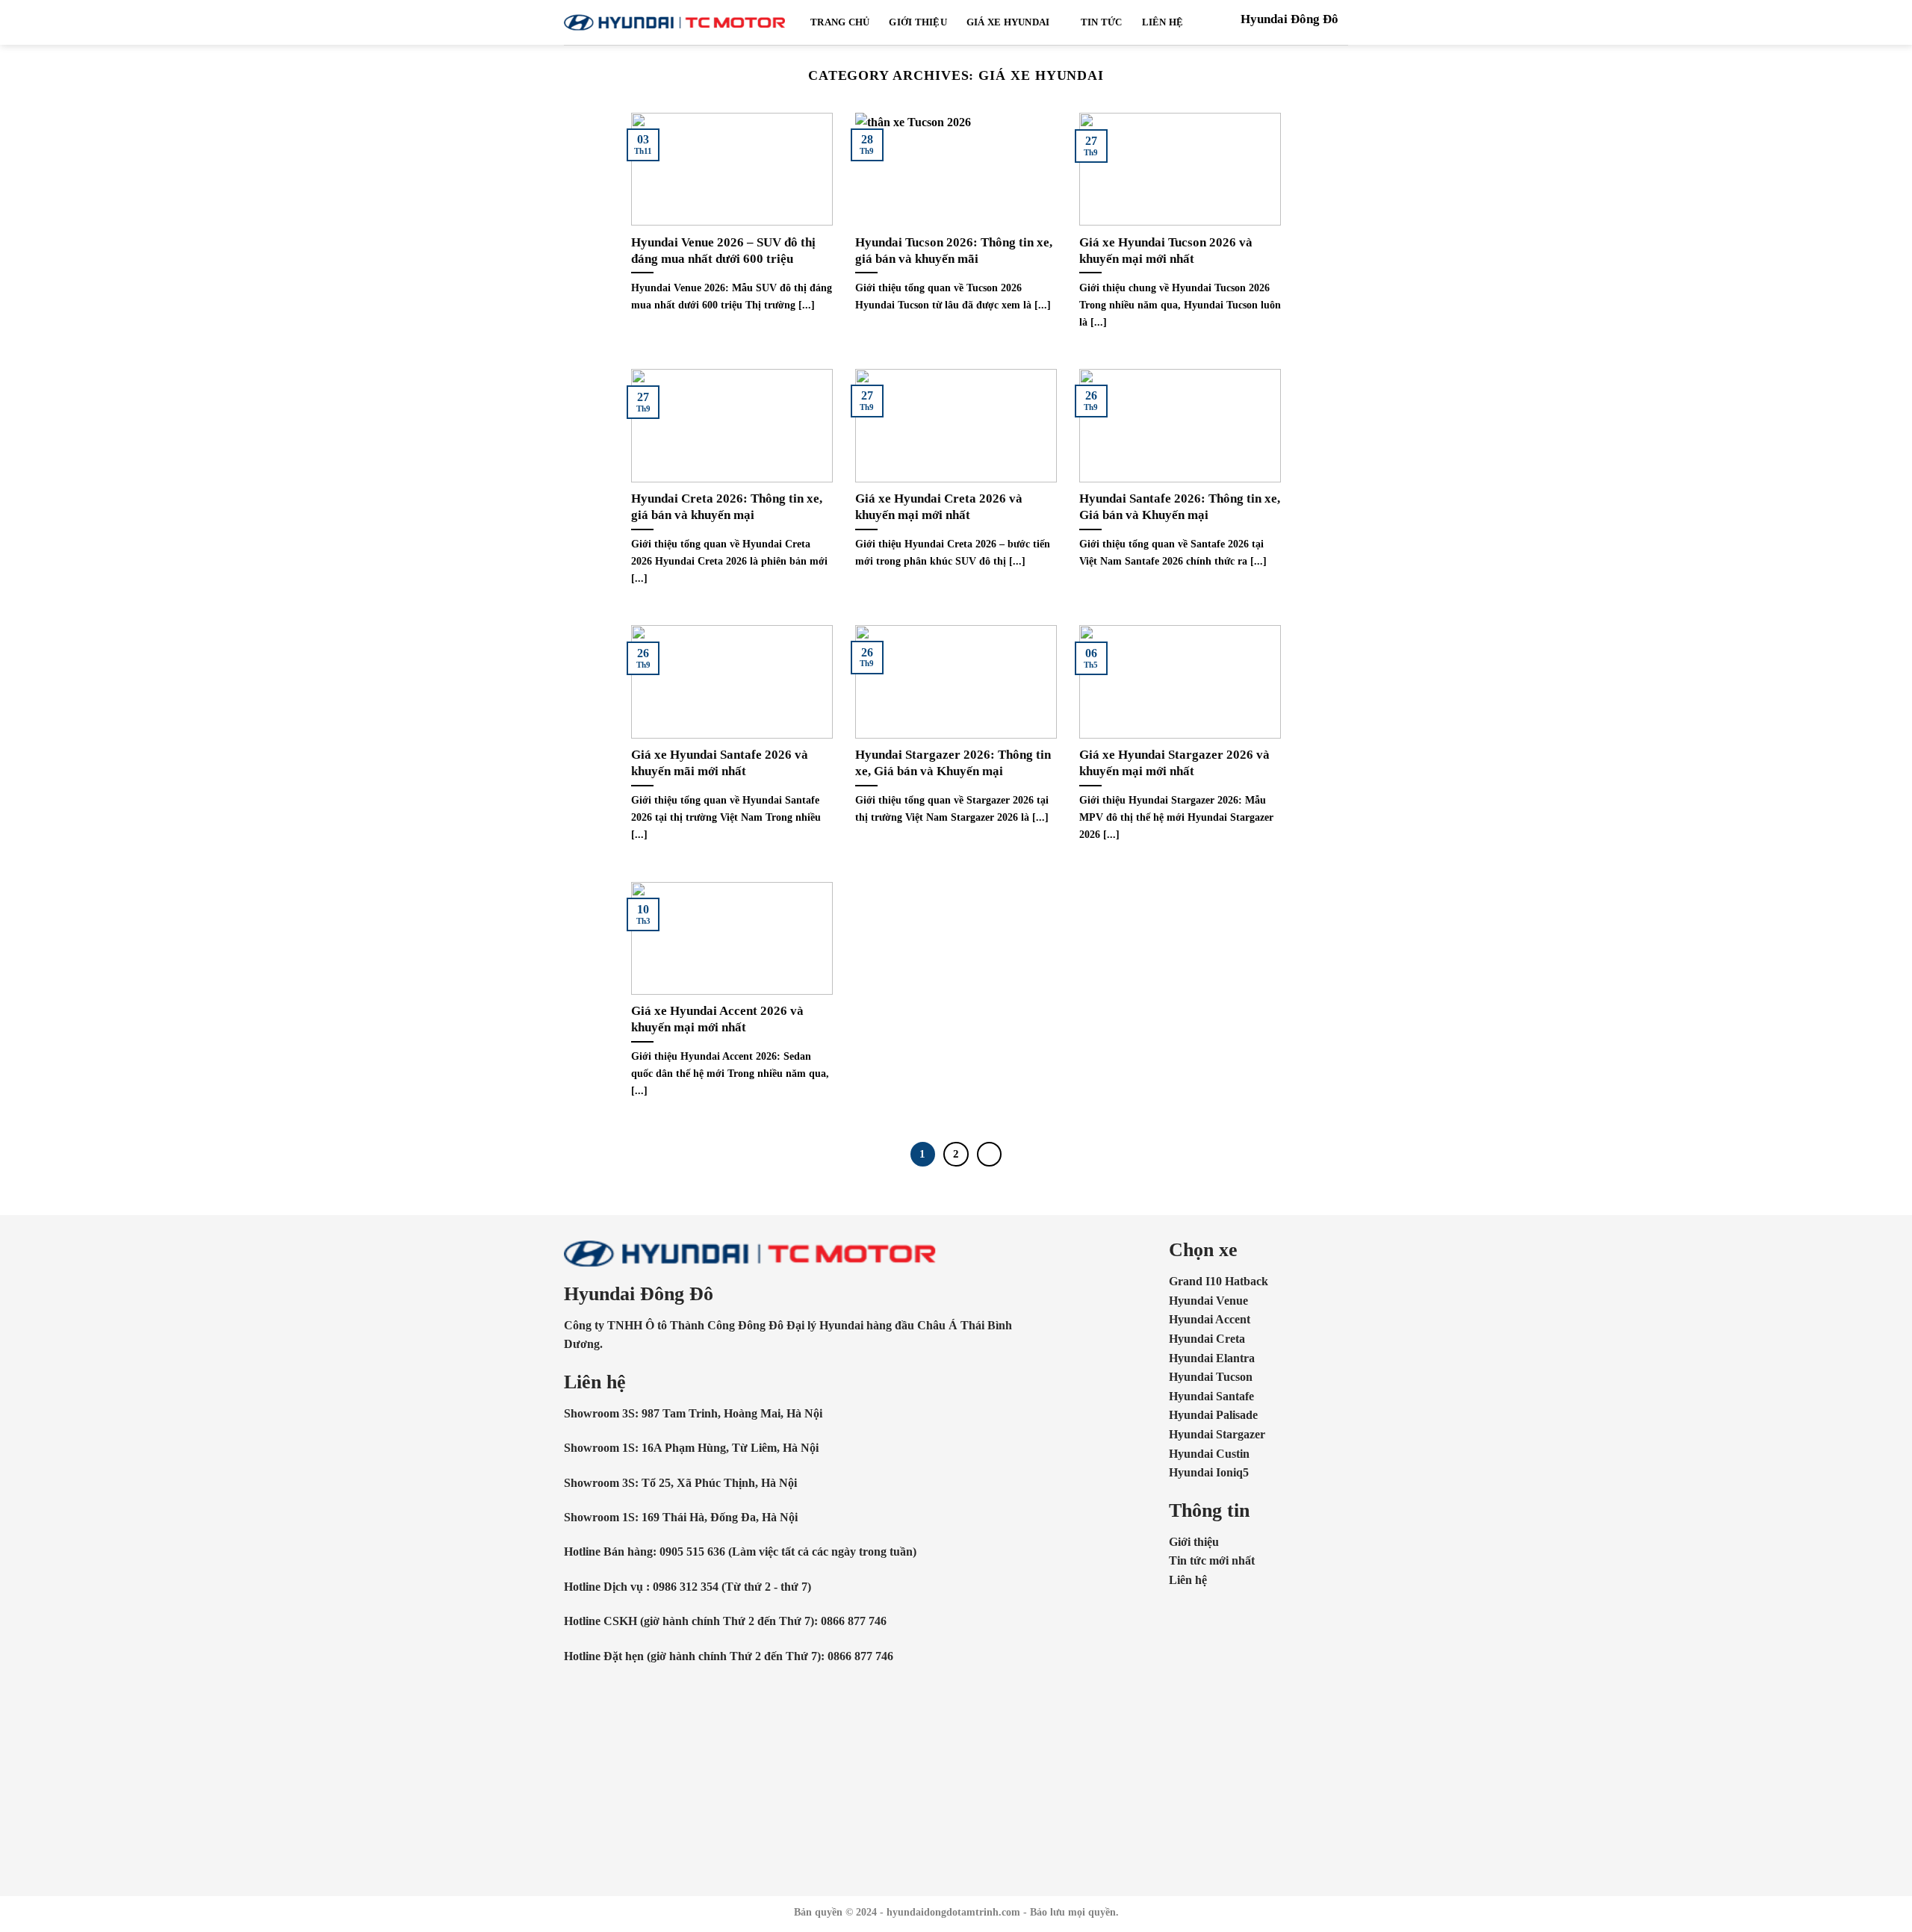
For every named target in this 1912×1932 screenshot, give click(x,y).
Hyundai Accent (1210, 1319)
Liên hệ (1188, 1580)
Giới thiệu (918, 22)
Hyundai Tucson (1211, 1377)
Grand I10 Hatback (1219, 1281)
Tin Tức (1102, 22)
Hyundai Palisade (1213, 1415)
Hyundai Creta (1207, 1339)
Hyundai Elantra (1212, 1358)
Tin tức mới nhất (1212, 1560)
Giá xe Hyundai (1008, 22)
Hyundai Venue (1208, 1301)
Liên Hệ (1163, 22)
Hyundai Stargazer (1217, 1434)
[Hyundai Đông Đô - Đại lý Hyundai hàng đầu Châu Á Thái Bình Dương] (676, 22)
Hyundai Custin (1209, 1454)
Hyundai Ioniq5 (1209, 1472)
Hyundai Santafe (1211, 1396)
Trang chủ (840, 22)
